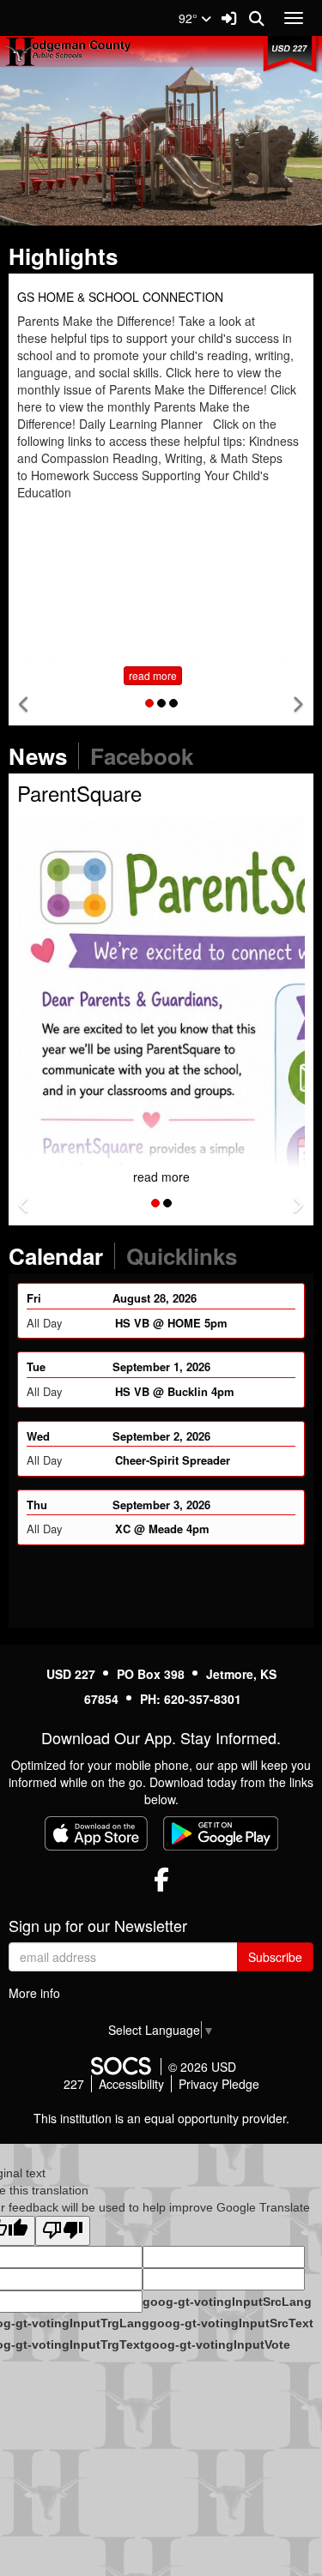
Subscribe (275, 1957)
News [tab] (43, 756)
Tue (36, 1366)
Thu (37, 1504)
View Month (161, 1598)
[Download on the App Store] (96, 1833)
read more (153, 675)
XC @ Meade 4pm (162, 1528)
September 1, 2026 (161, 1366)
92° (190, 18)
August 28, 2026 (155, 1297)
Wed (38, 1435)
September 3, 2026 (161, 1504)
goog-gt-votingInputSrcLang (227, 2302)
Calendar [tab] (61, 1256)
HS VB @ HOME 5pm (171, 1322)
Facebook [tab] (147, 756)
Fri (34, 1297)
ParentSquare (79, 793)
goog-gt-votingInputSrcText (231, 2323)
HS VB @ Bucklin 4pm (175, 1390)
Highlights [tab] (69, 256)
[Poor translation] (63, 2231)
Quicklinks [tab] (187, 1256)
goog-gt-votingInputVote (217, 2344)
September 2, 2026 (161, 1435)
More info (34, 1993)
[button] (24, 704)
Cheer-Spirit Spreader (173, 1459)
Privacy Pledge (219, 2084)
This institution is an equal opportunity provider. (161, 2118)
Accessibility (131, 2084)
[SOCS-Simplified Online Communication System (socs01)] (120, 2067)
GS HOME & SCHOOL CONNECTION (120, 297)
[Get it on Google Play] (221, 1833)
